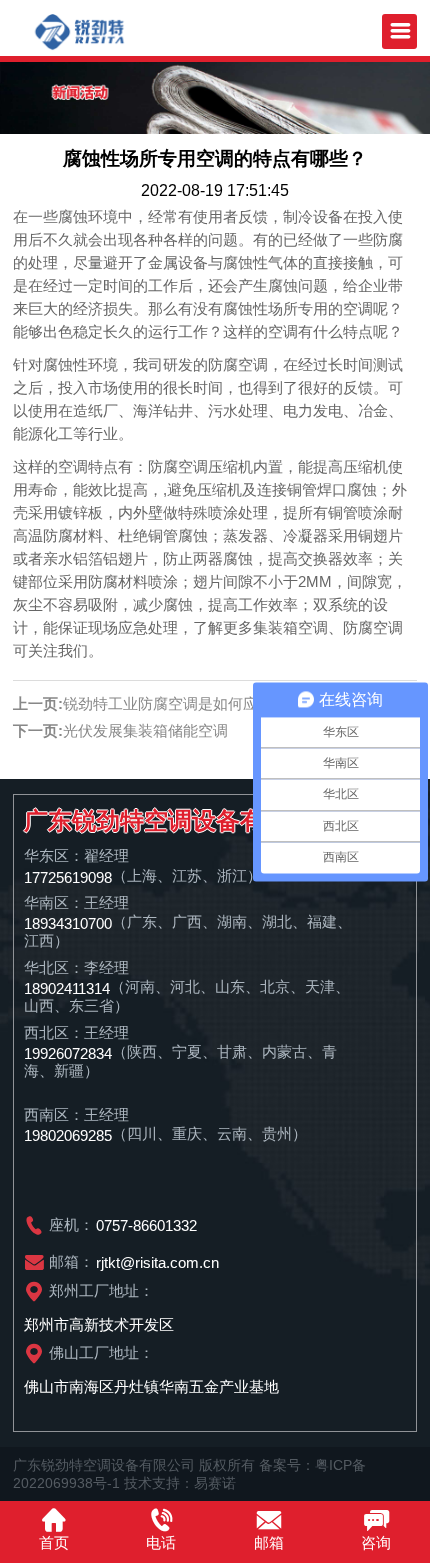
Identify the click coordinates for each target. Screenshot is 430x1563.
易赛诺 (215, 1483)
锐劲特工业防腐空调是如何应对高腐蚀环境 (205, 703)
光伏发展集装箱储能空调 (145, 730)
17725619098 (68, 876)
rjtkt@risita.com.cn (157, 1262)
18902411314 (67, 987)
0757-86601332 (146, 1225)
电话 (161, 1542)
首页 (54, 1542)
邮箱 (269, 1542)
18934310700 (68, 922)
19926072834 (68, 1052)
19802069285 (68, 1135)
